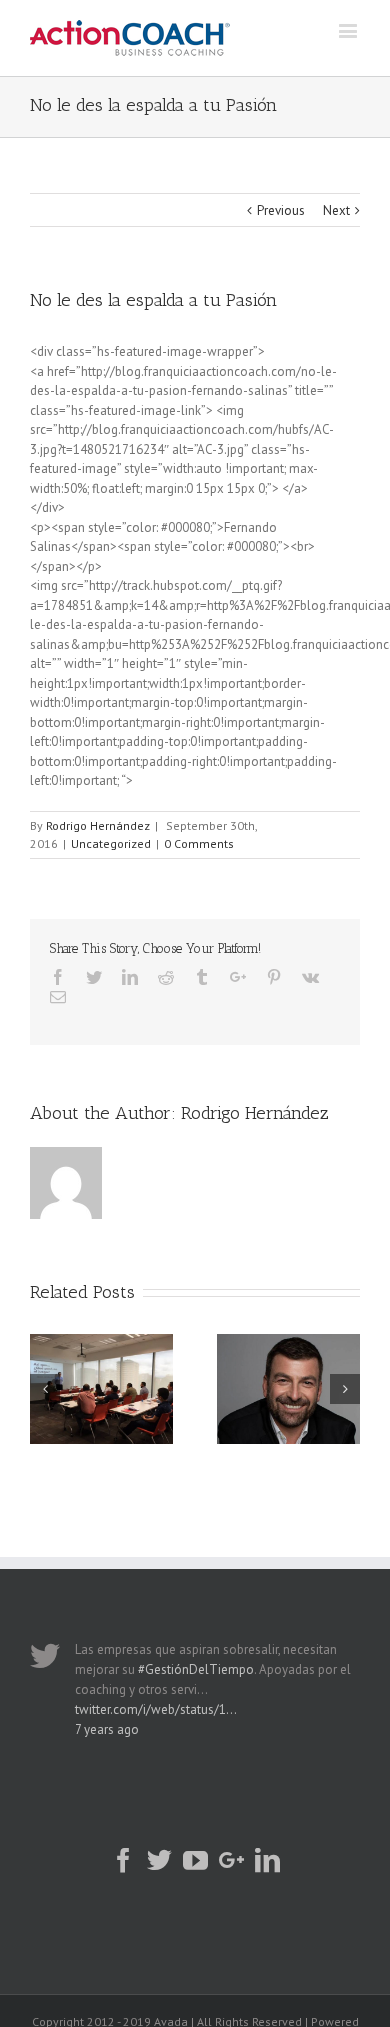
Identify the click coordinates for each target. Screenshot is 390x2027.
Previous (281, 210)
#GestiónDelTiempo (196, 1669)
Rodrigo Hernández (98, 825)
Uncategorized (111, 843)
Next (336, 210)
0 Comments (199, 843)
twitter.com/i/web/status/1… (156, 1709)
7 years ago (107, 1729)
